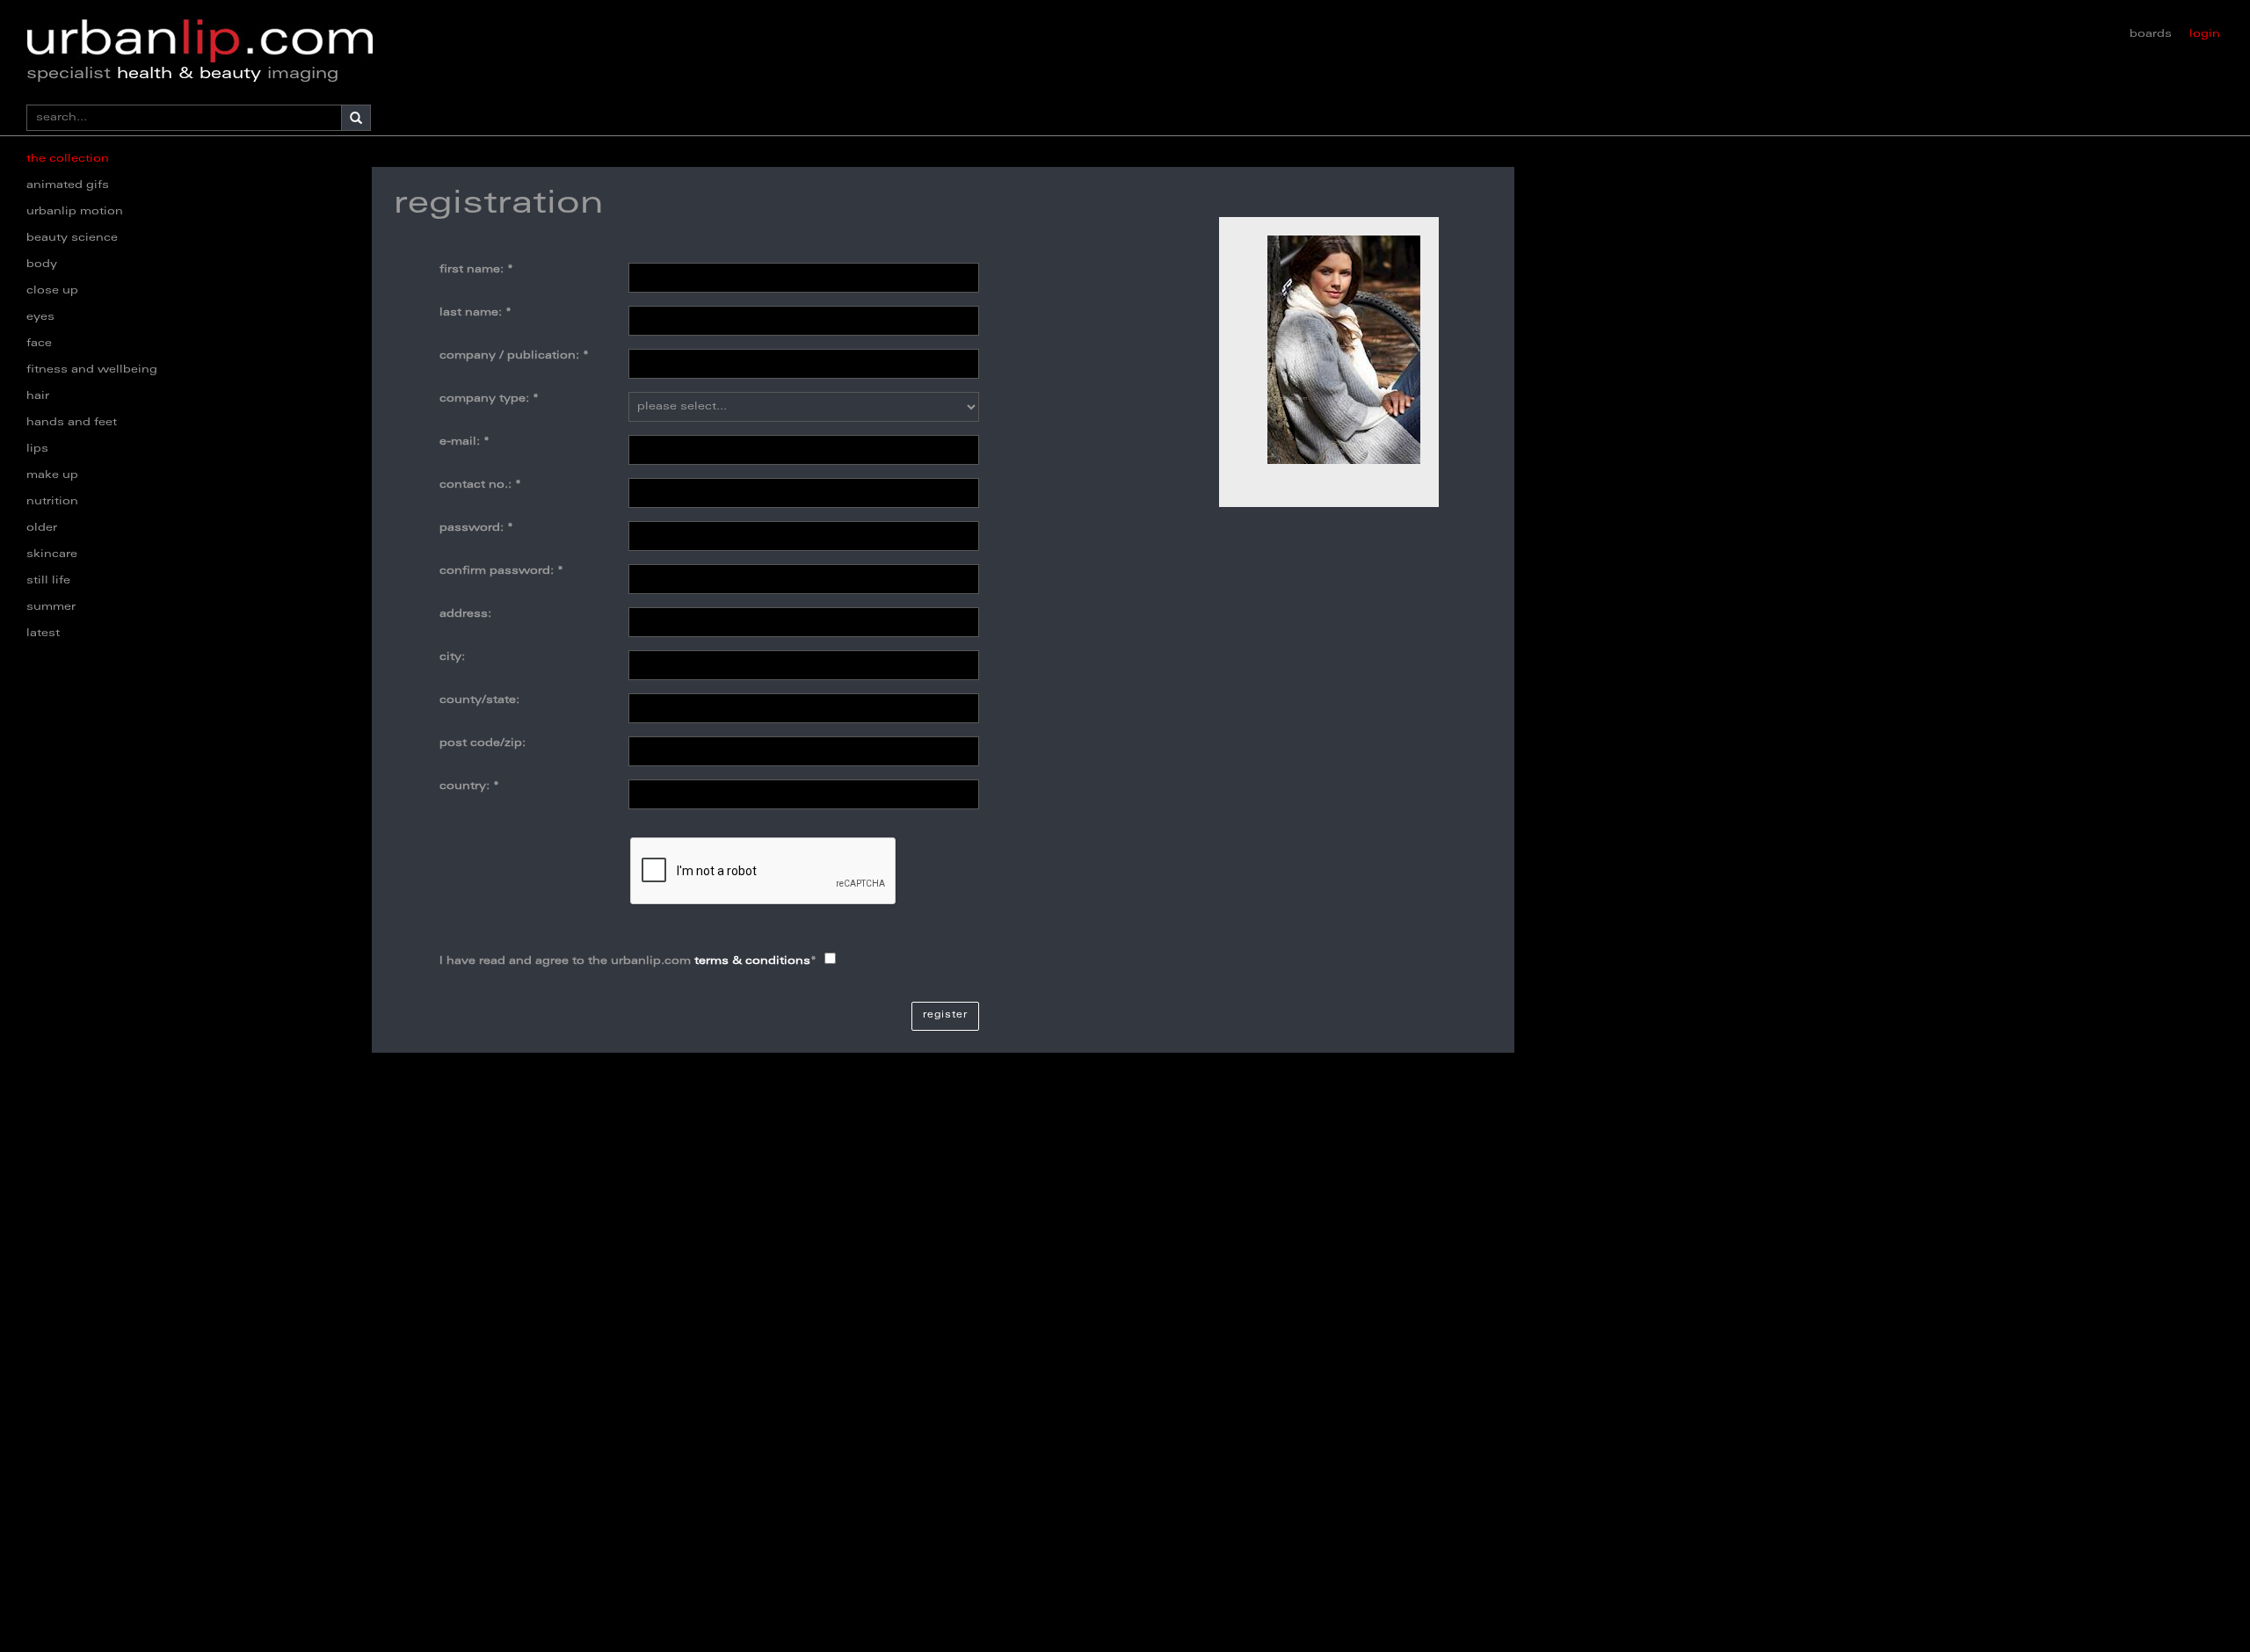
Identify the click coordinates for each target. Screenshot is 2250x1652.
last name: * (475, 313)
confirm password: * (501, 571)
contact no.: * (480, 485)
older (42, 528)
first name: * (476, 270)
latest (43, 634)
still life (48, 581)
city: (452, 657)
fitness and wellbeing (92, 370)
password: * (476, 528)
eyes (40, 317)
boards (2151, 34)
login (2205, 34)
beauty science (72, 238)
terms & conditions (752, 961)
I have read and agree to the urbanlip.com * (628, 961)
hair (38, 396)
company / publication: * (514, 356)
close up (52, 291)
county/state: (479, 700)
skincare (52, 554)
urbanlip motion (75, 212)
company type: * (489, 399)
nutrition (52, 502)
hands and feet (72, 423)
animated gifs (68, 185)
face (39, 344)
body (42, 264)
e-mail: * (465, 442)
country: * (469, 786)
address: (465, 614)
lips (37, 449)
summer (51, 607)
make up (52, 475)
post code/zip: (483, 743)
